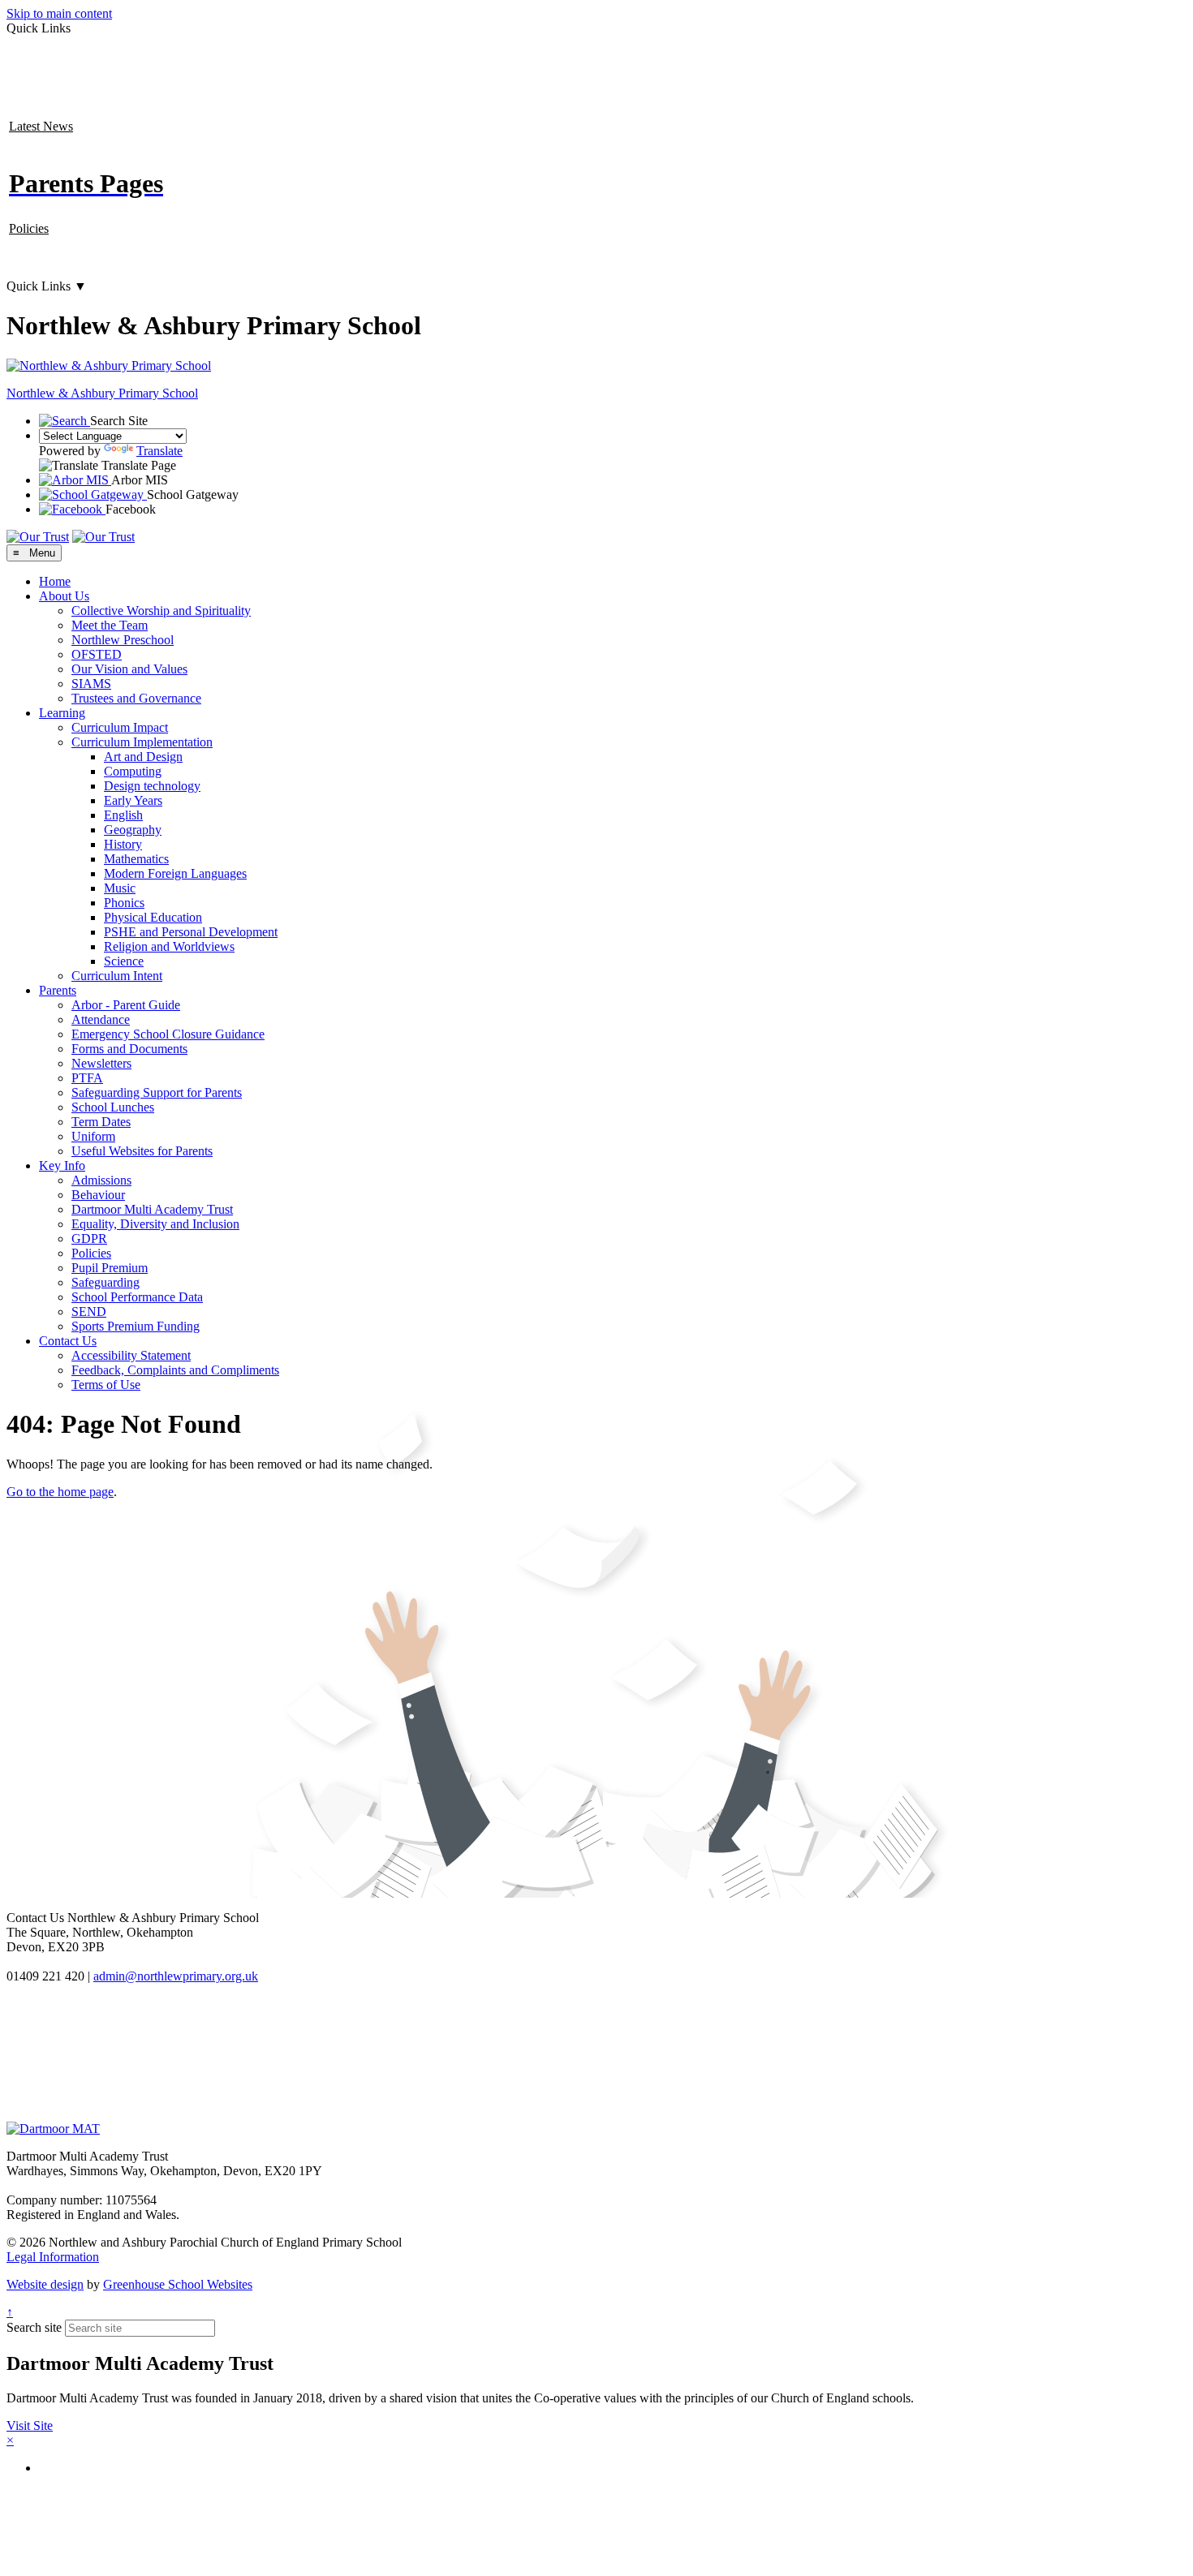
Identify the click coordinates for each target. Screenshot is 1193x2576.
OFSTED (97, 654)
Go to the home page (60, 1492)
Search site (34, 2327)
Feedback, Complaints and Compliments (175, 1370)
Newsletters (101, 1063)
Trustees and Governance (136, 698)
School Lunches (113, 1107)
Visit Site (30, 2425)
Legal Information (53, 2257)
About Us (64, 596)
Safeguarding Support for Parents (157, 1092)
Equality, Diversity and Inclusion (155, 1224)
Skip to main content (59, 13)
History (123, 844)
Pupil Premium (110, 1268)
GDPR (89, 1239)
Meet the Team (110, 625)
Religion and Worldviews (169, 946)
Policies (29, 228)
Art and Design (143, 757)
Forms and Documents (129, 1049)
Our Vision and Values (129, 669)
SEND (89, 1312)
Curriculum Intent (117, 976)
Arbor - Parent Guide (126, 1005)
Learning (62, 713)
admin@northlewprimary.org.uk (176, 1976)
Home (55, 581)
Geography (133, 830)
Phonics (124, 903)
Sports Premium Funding (136, 1326)
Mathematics (136, 859)
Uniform (93, 1136)
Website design (45, 2284)
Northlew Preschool (123, 640)
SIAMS (91, 684)
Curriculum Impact (120, 727)
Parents (58, 990)
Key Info (62, 1165)
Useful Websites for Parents (142, 1151)
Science (124, 961)
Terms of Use (106, 1385)
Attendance (101, 1019)
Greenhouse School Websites (178, 2284)
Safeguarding (106, 1282)
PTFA (87, 1078)
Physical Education (153, 917)
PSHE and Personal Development (191, 932)
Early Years (133, 800)
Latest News (41, 126)
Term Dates (101, 1122)
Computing (133, 771)
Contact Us (68, 1341)
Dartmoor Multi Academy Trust (152, 1209)
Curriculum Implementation (142, 742)
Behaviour (98, 1195)
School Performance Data (137, 1297)
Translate (159, 451)
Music (120, 888)
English (123, 815)
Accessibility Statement (131, 1355)
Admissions (101, 1180)
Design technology (152, 786)
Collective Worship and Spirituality (161, 611)
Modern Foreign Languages (175, 873)
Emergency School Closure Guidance (168, 1034)
